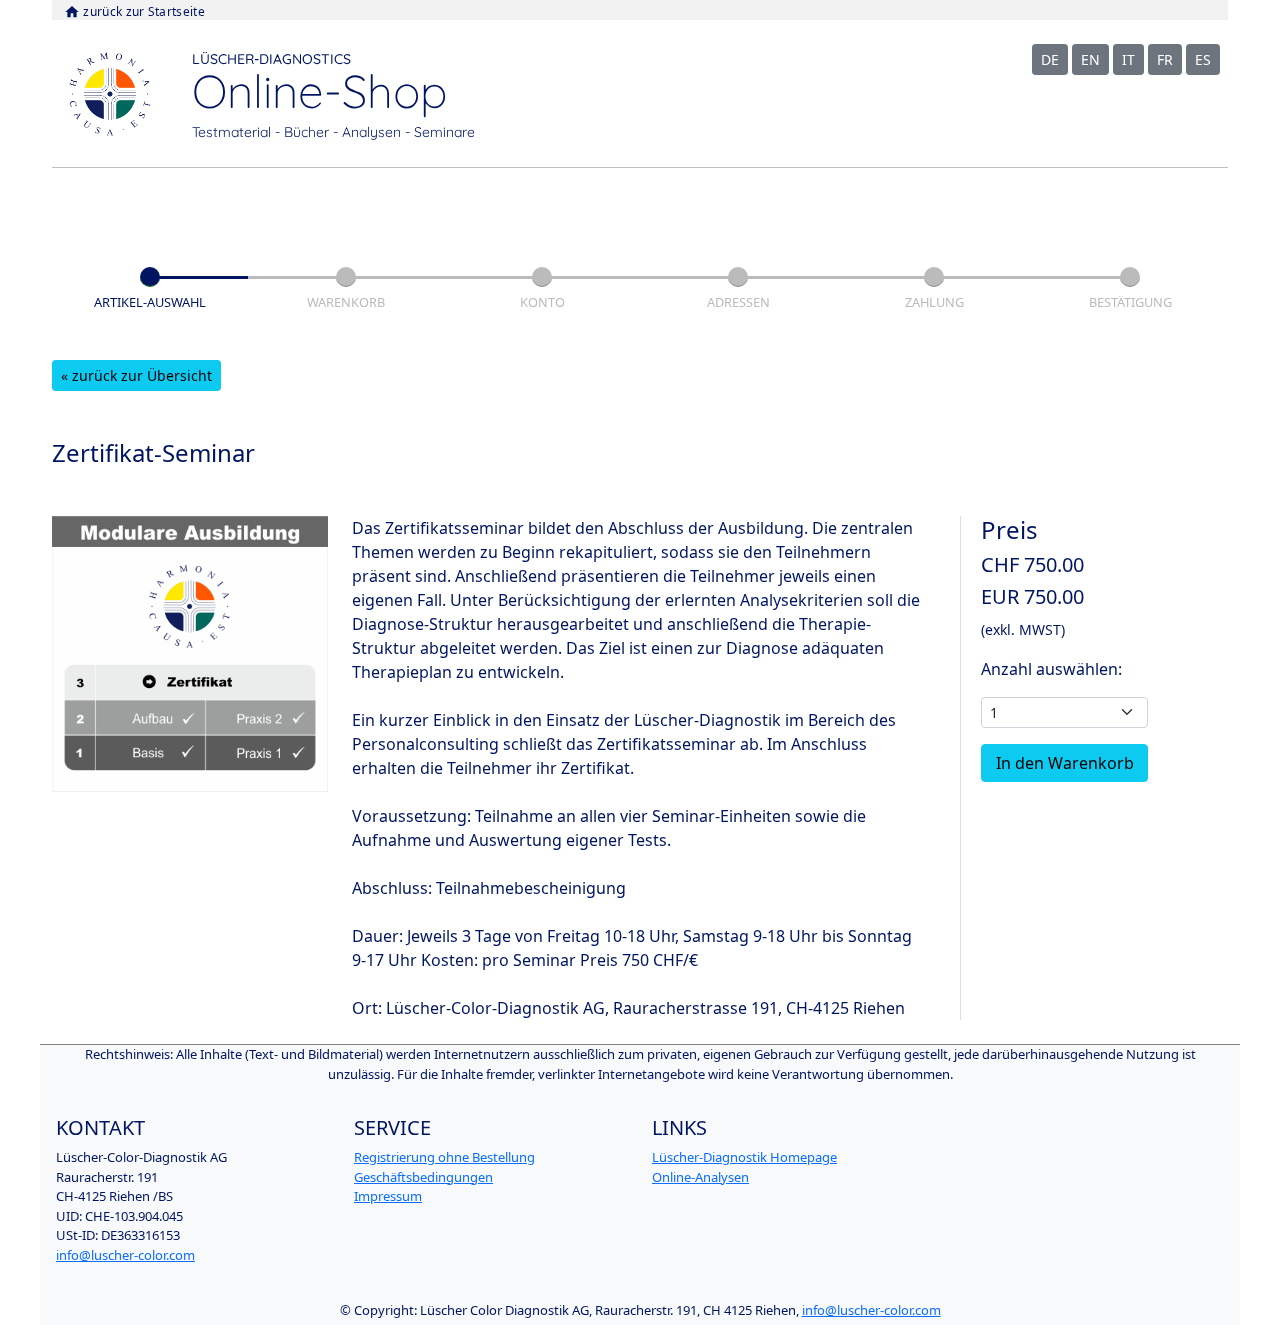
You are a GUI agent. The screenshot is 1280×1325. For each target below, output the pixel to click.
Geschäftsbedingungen (423, 1177)
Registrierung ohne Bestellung (444, 1157)
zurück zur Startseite (134, 11)
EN (1090, 59)
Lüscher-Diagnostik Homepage (744, 1157)
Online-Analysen (700, 1177)
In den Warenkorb (1065, 763)
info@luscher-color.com (125, 1255)
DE (1050, 59)
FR (1165, 59)
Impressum (388, 1196)
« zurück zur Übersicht (136, 375)
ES (1203, 59)
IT (1128, 59)
